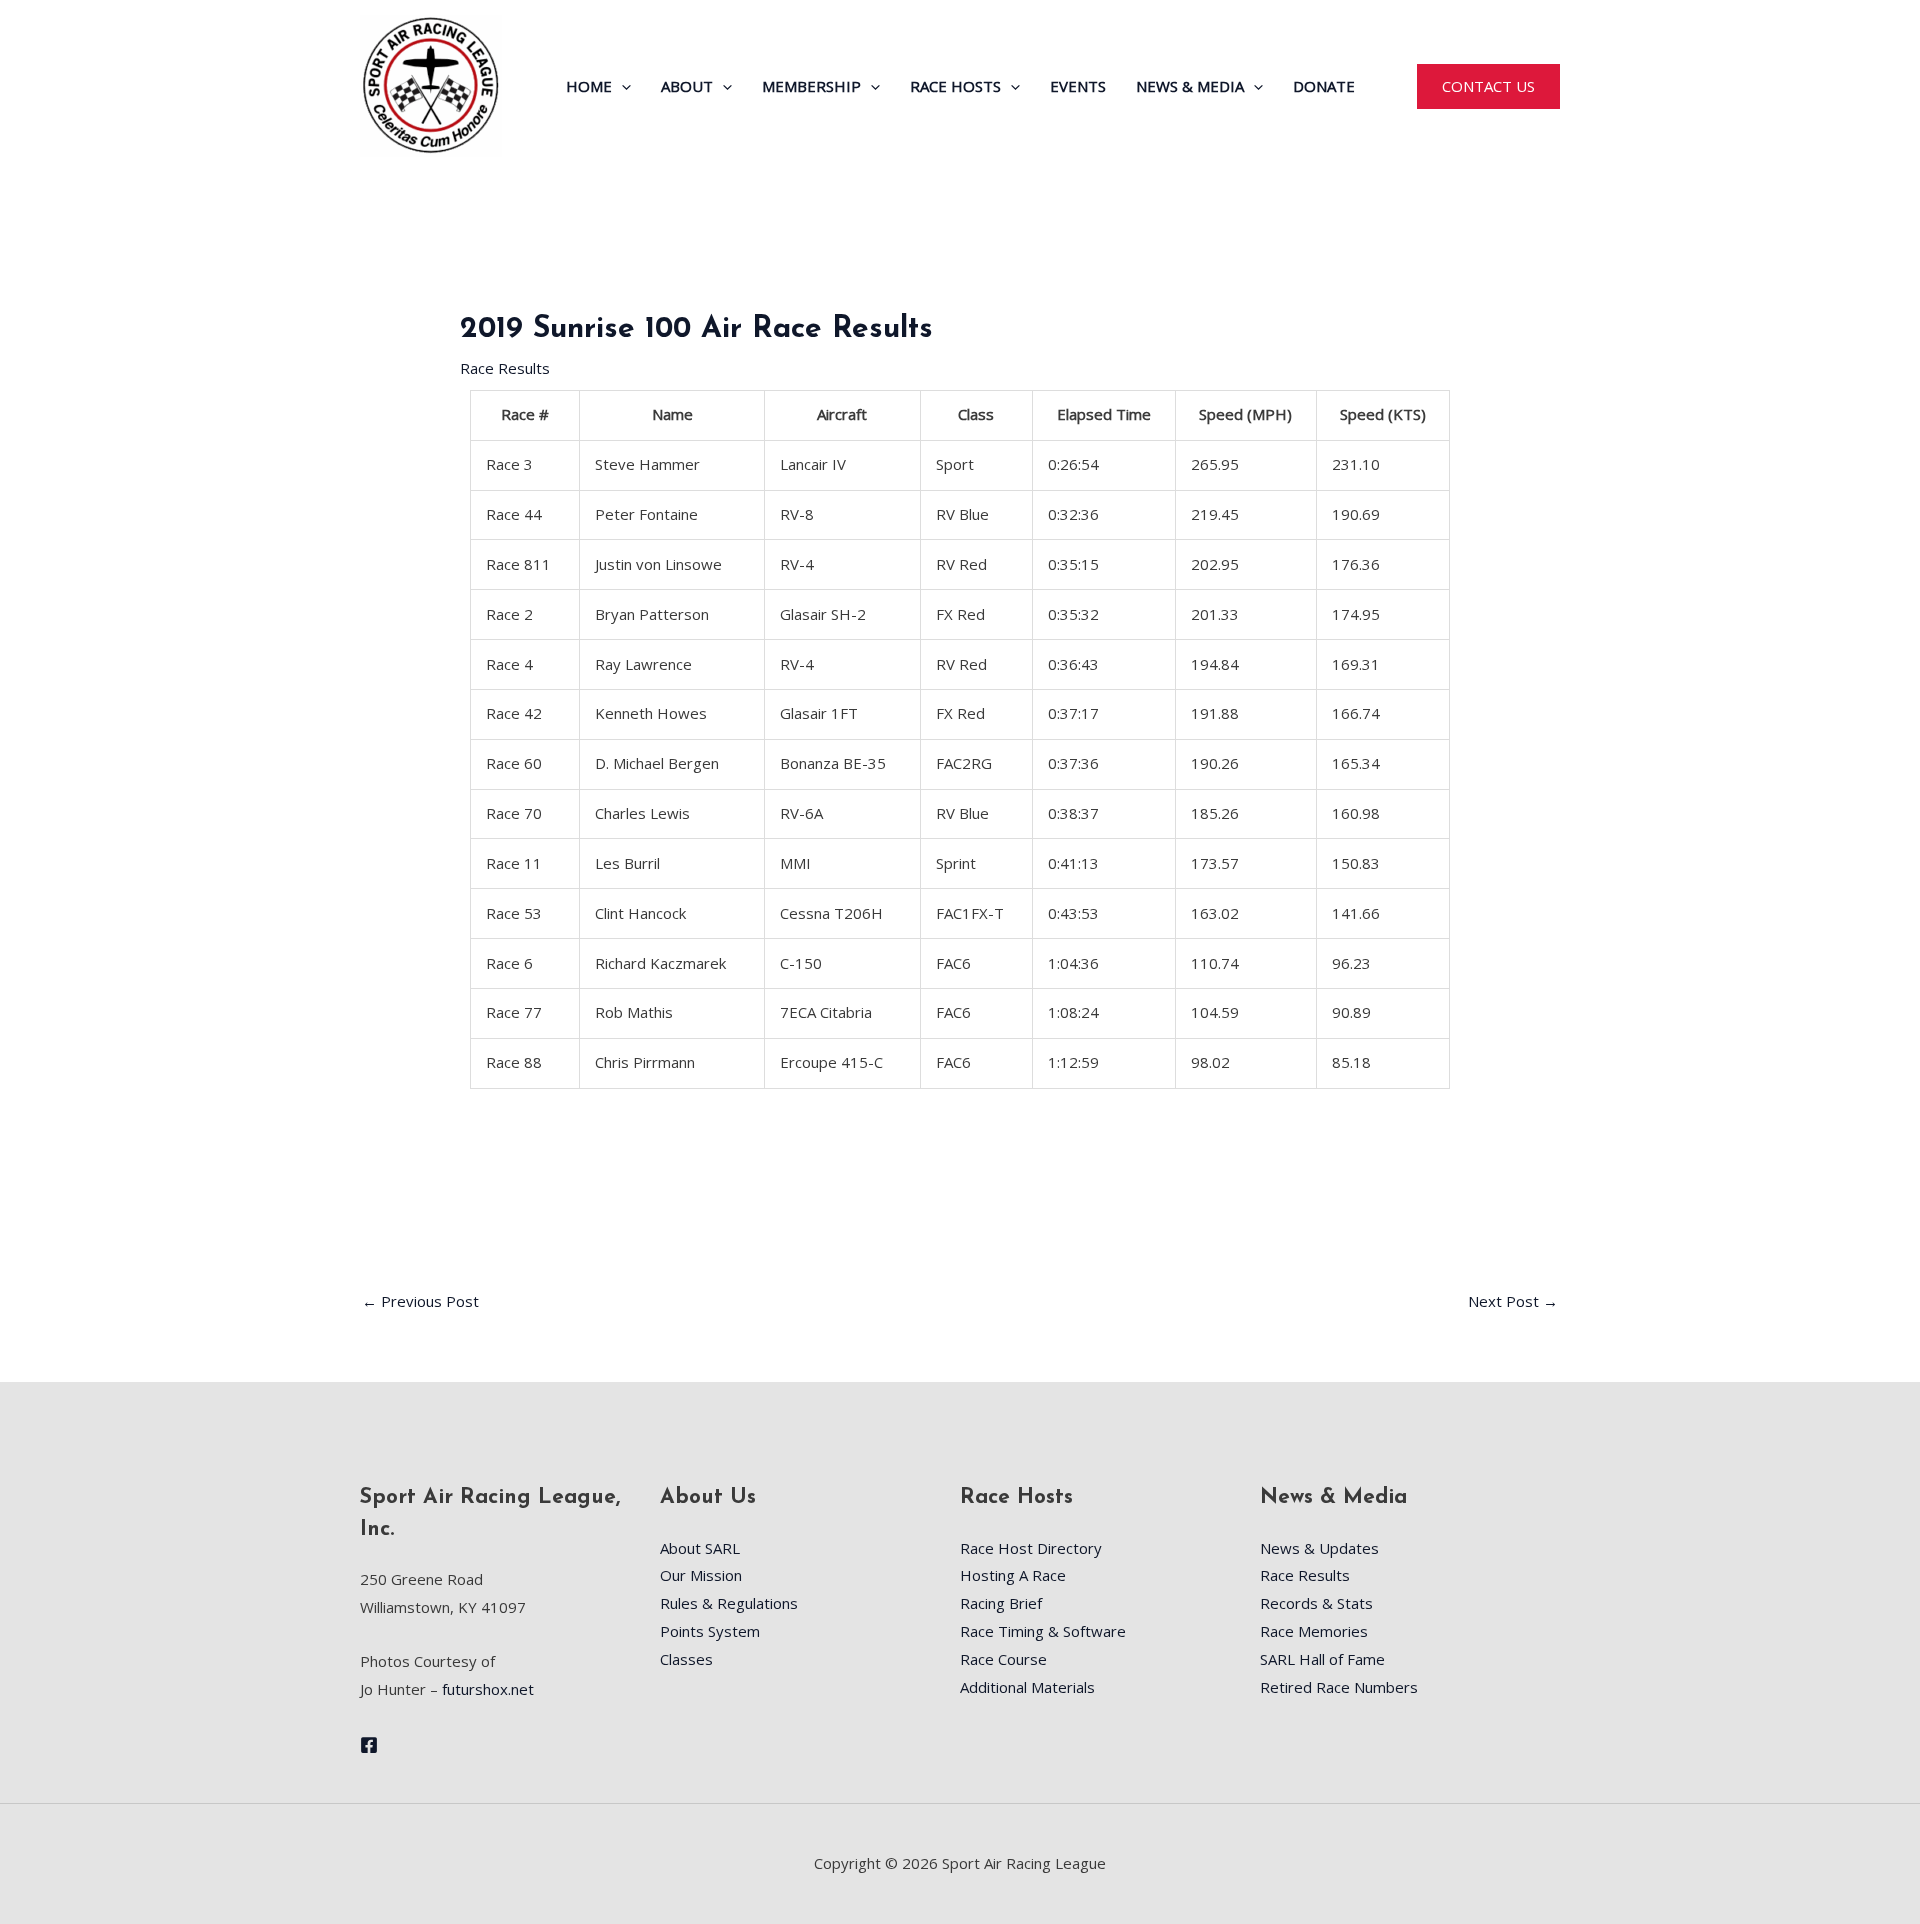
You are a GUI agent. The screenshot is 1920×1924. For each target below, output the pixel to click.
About (687, 86)
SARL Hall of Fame (1322, 1659)
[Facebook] (369, 1745)
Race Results (505, 368)
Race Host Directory (1031, 1548)
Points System (710, 1631)
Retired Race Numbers (1339, 1687)
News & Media (1190, 86)
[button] (621, 86)
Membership (811, 86)
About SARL (700, 1548)
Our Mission (701, 1575)
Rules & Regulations (729, 1603)
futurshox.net (488, 1689)
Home (589, 86)
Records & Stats (1316, 1603)
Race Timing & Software (1043, 1631)
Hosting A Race (1013, 1575)
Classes (686, 1659)
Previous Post (420, 1301)
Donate (1324, 86)
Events (1078, 86)
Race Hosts (955, 86)
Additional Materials (1027, 1687)
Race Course (1003, 1659)
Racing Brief (1001, 1603)
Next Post (1513, 1301)
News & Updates (1319, 1548)
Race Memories (1314, 1631)
